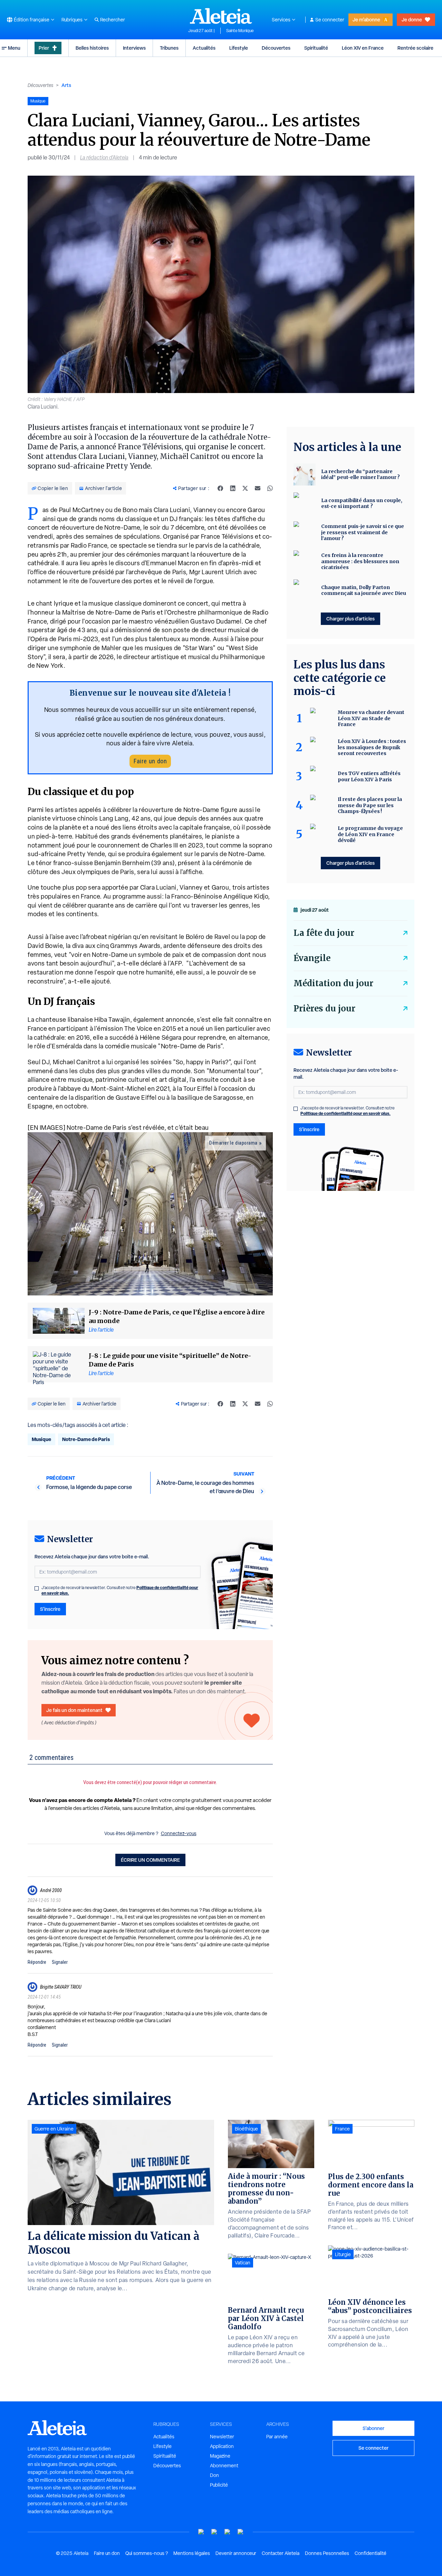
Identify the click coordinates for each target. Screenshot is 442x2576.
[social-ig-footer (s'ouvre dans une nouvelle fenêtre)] (241, 2532)
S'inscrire (50, 1609)
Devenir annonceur (236, 2553)
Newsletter (222, 2437)
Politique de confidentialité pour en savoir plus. (345, 1113)
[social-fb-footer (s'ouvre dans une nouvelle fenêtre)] (214, 2532)
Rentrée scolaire (415, 48)
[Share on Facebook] (220, 488)
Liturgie (343, 2254)
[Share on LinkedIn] (233, 488)
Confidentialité (371, 2553)
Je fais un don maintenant (74, 1710)
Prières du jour (324, 1008)
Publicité (219, 2485)
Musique (41, 1439)
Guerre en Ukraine (54, 2129)
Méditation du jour (333, 983)
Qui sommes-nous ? (147, 2553)
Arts (66, 85)
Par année (277, 2437)
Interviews (134, 48)
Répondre (37, 1962)
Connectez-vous (179, 1833)
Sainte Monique (240, 31)
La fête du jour (324, 933)
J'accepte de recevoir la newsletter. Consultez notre (120, 1590)
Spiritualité (316, 48)
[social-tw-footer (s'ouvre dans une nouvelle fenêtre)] (228, 2532)
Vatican (243, 2263)
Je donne (412, 19)
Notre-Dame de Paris (86, 1439)
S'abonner (373, 2428)
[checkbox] (37, 1588)
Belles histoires (92, 48)
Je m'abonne (366, 19)
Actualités (204, 48)
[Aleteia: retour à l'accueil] (221, 16)
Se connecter (330, 20)
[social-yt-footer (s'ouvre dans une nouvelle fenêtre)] (201, 2532)
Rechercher (113, 20)
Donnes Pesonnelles (327, 2553)
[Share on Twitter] (245, 488)
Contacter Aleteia (281, 2553)
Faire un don (150, 761)
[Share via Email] (258, 488)
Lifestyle (239, 48)
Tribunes (169, 48)
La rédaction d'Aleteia (104, 158)
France (342, 2129)
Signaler (60, 1962)
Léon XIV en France (363, 48)
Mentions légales (192, 2553)
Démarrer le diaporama (233, 1143)
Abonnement (224, 2466)
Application (222, 2446)
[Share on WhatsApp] (270, 488)
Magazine (220, 2456)
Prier (44, 48)
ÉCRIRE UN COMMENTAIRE (150, 1860)
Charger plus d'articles (350, 619)
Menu (14, 48)
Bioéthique (246, 2129)
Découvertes (276, 48)
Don (214, 2475)
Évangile (312, 958)
